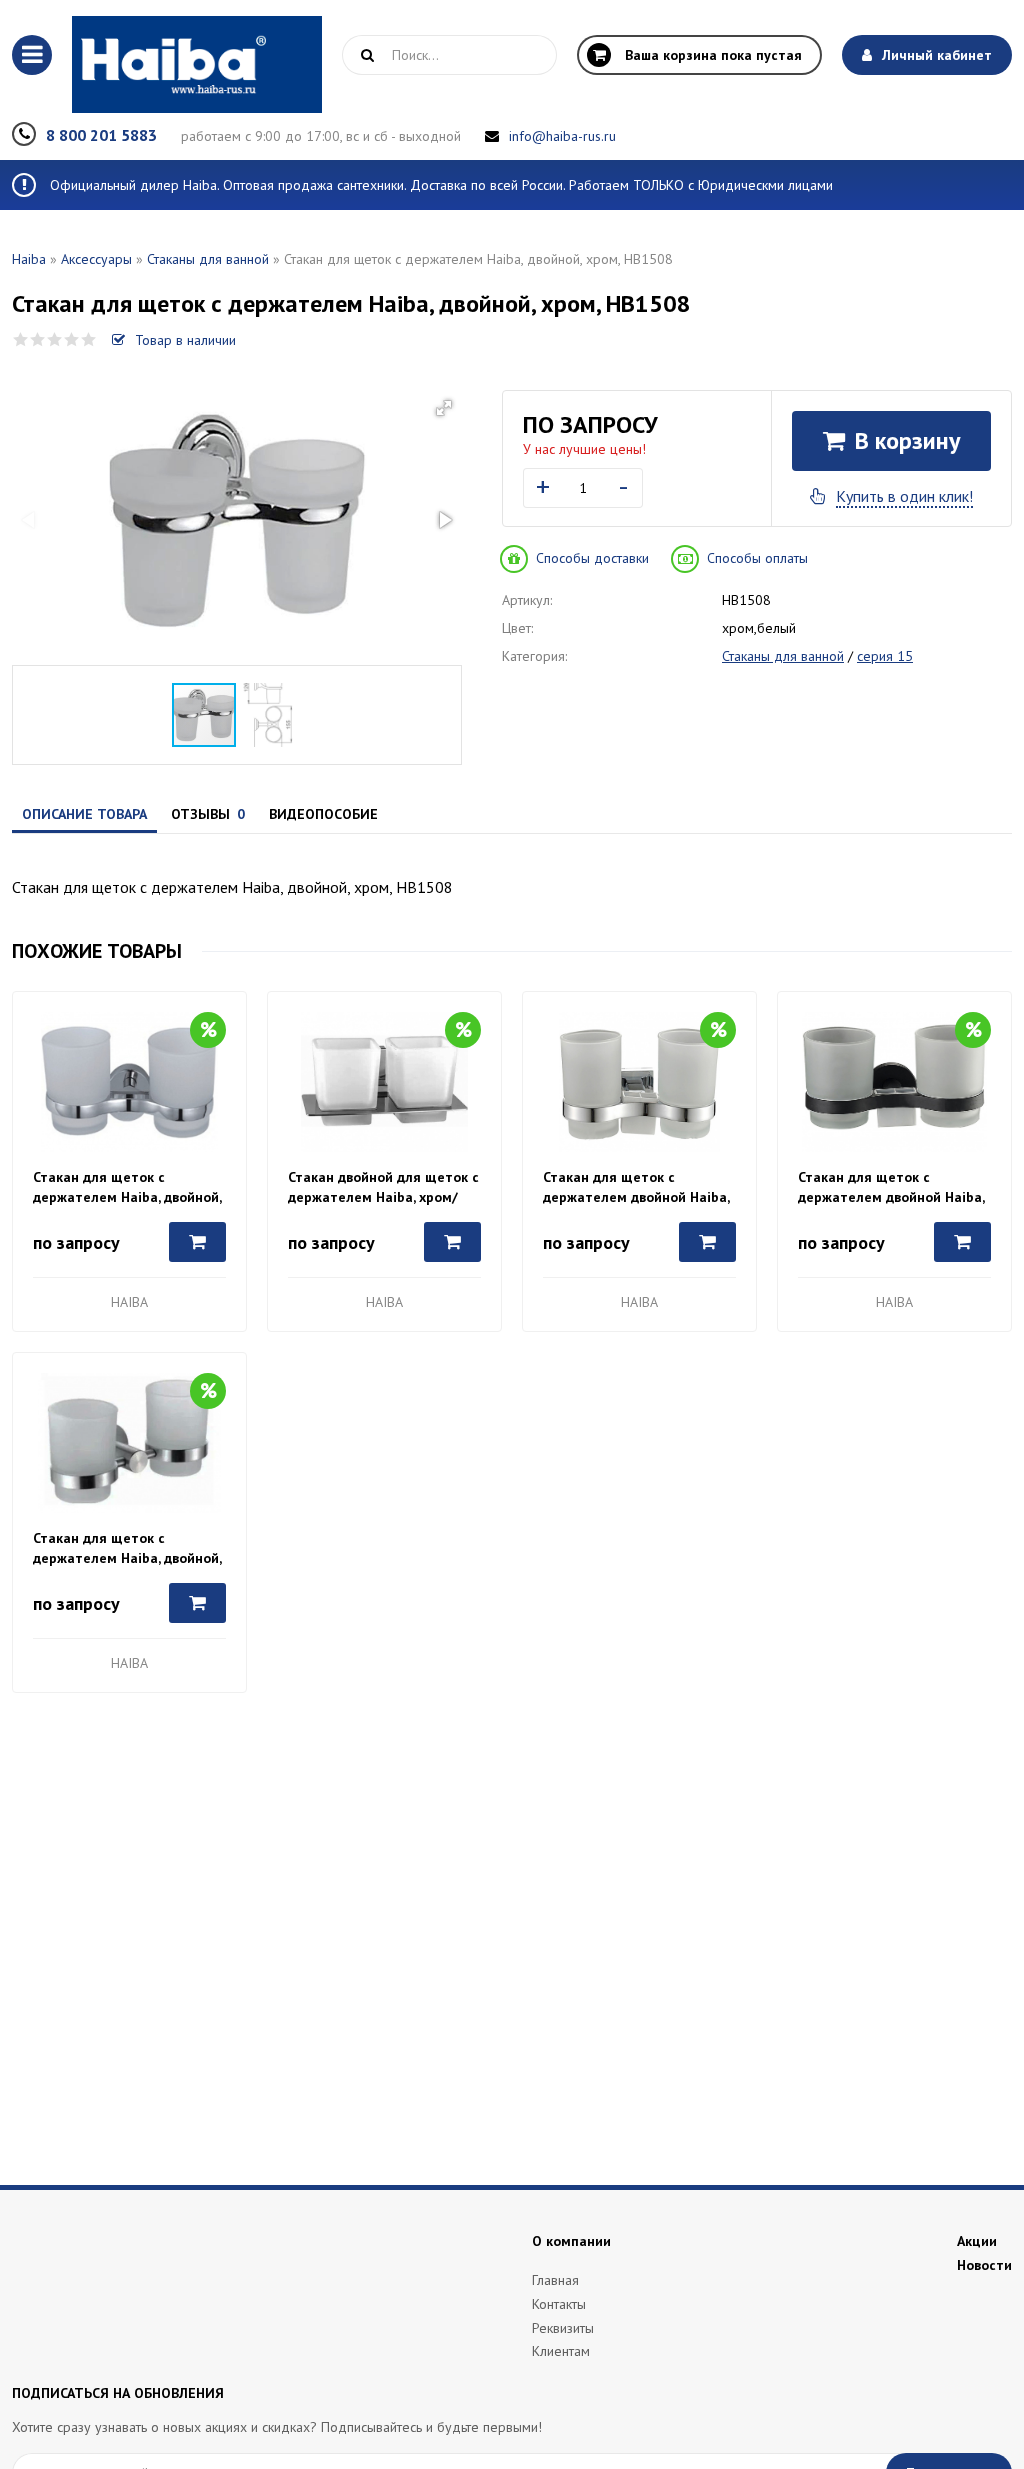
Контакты (559, 2304)
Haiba (29, 259)
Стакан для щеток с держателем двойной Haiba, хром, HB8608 (636, 1187)
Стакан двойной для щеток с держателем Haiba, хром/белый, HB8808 (383, 1187)
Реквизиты (563, 2328)
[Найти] (367, 55)
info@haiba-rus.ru (562, 136)
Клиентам (561, 2351)
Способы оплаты (757, 558)
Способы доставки (592, 558)
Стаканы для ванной (208, 259)
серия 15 (885, 656)
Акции (977, 2241)
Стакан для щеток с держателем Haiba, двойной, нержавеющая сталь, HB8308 (129, 1548)
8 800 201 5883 (101, 135)
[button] (444, 408)
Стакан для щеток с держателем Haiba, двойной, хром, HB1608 (127, 1187)
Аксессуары (96, 259)
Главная (555, 2280)
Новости (984, 2265)
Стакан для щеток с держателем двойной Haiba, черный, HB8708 (891, 1187)
